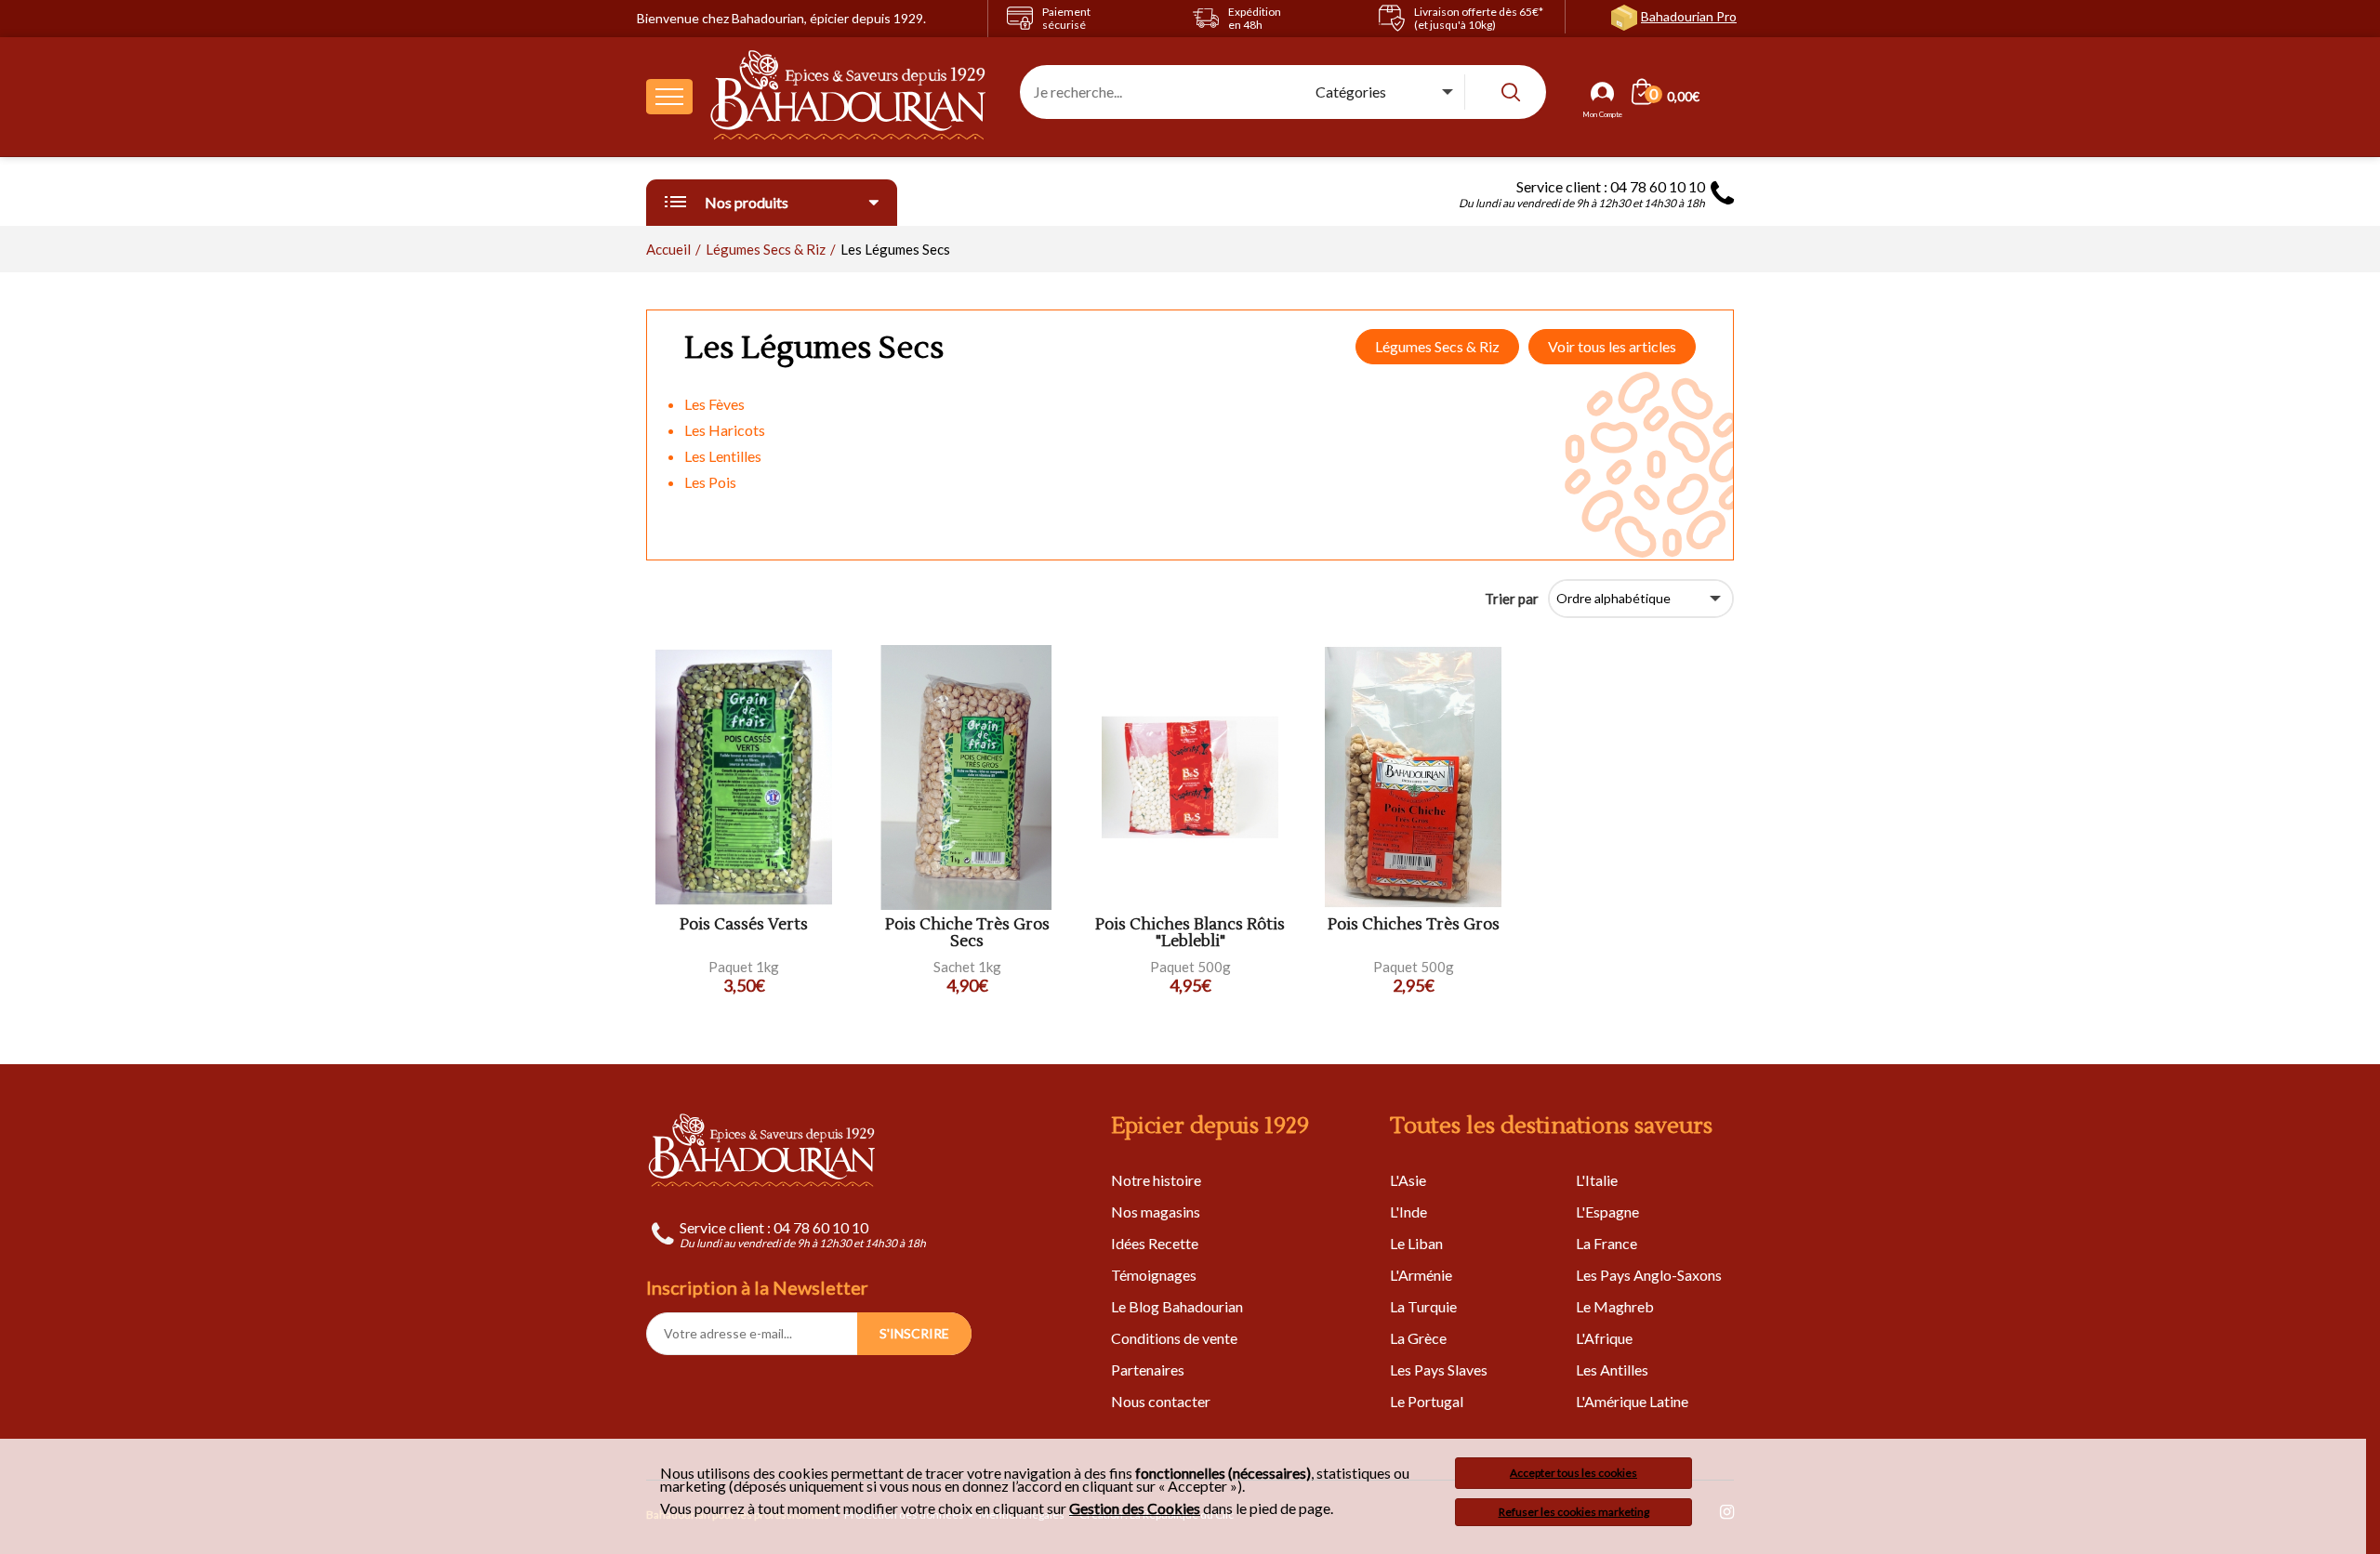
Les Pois (710, 482)
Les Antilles (1612, 1370)
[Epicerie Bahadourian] (849, 97)
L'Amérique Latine (1632, 1401)
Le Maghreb (1615, 1306)
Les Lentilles (723, 456)
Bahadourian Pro (1689, 16)
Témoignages (1154, 1275)
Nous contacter (1161, 1401)
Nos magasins (1156, 1212)
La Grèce (1418, 1338)
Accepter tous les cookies (1573, 1473)
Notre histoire (1156, 1180)
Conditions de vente (1174, 1338)
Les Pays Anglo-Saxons (1649, 1275)
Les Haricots (725, 430)
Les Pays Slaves (1439, 1370)
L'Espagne (1607, 1212)
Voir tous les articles (1612, 346)
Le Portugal (1427, 1401)
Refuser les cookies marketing (1574, 1512)
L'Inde (1408, 1212)
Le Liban (1416, 1243)
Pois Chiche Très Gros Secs (967, 934)
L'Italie (1597, 1180)
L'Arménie (1421, 1275)
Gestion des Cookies (1135, 1508)
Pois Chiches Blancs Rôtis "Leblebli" (1190, 934)
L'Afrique (1604, 1338)
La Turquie (1423, 1306)
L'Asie (1408, 1180)
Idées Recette (1155, 1243)
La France (1606, 1243)
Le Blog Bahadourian (1177, 1306)
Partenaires (1148, 1370)
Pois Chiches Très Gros (1414, 925)
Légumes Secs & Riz (1437, 346)
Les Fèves (714, 404)
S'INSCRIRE (914, 1333)
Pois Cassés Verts (744, 925)
